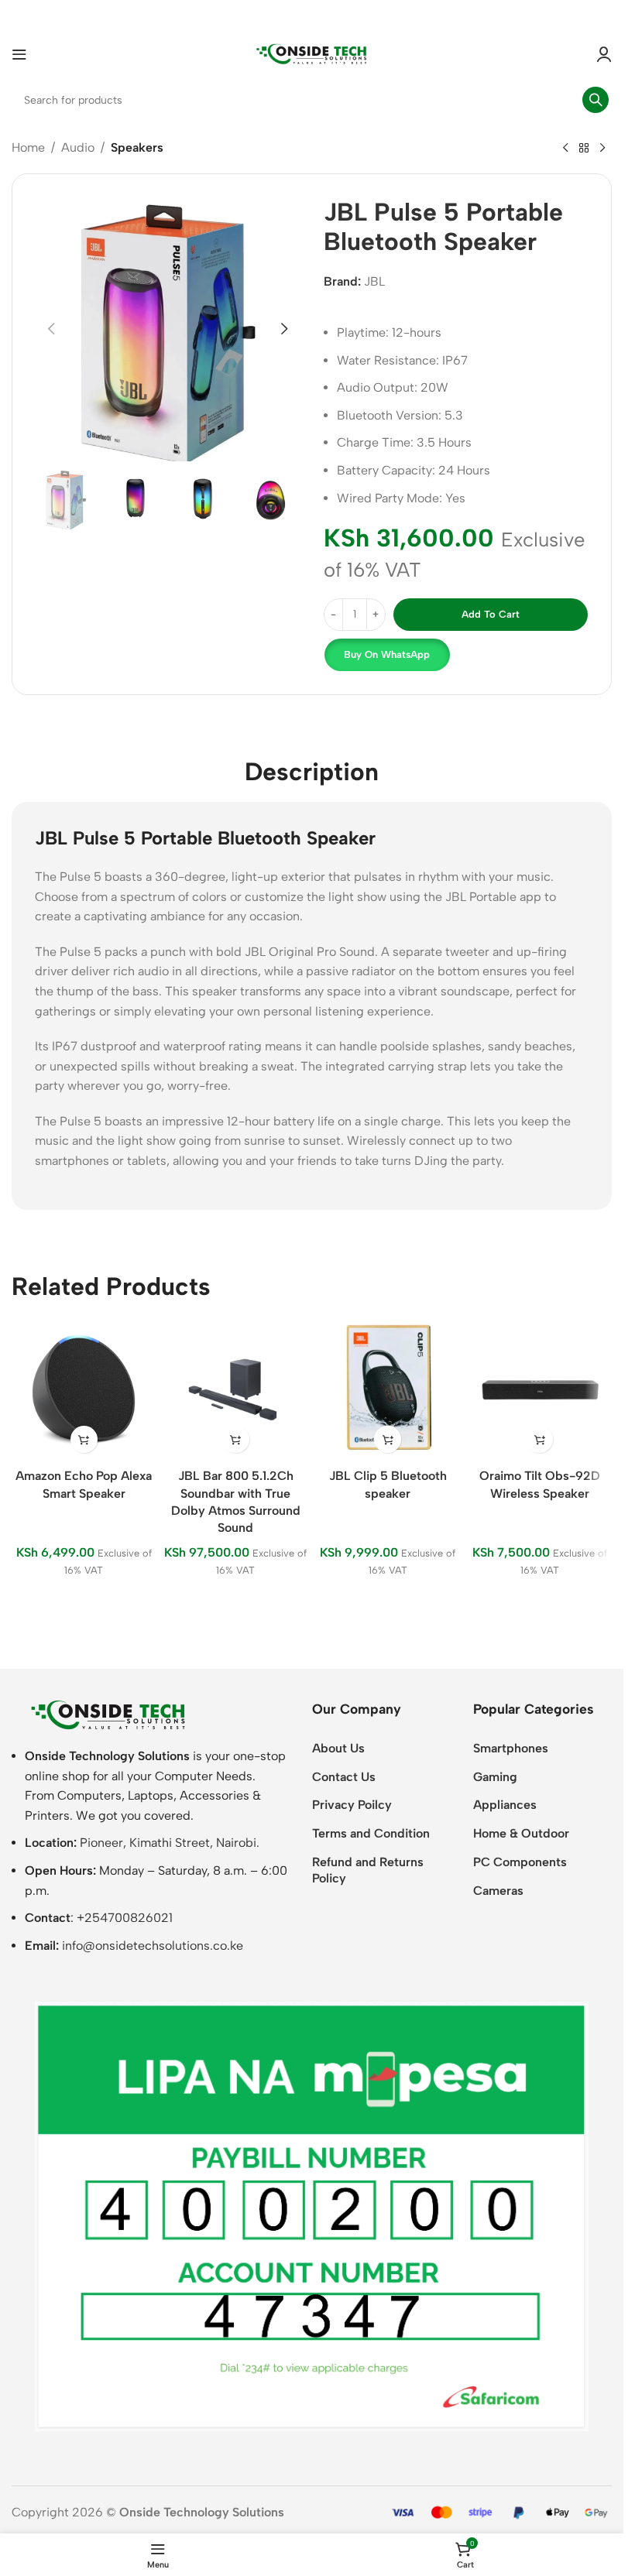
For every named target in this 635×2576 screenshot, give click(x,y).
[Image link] (108, 1714)
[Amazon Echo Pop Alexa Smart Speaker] (84, 1389)
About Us (338, 1748)
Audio (78, 147)
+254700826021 (125, 1918)
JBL (374, 281)
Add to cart (491, 614)
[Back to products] (584, 149)
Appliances (505, 1805)
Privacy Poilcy (352, 1805)
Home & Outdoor (521, 1833)
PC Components (520, 1862)
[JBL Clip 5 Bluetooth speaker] (388, 1389)
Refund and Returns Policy (368, 1870)
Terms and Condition (371, 1833)
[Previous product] (565, 149)
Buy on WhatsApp (387, 654)
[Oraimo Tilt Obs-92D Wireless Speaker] (540, 1389)
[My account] (604, 54)
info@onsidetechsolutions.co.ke (153, 1946)
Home (28, 147)
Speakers (137, 147)
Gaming (495, 1777)
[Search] (596, 100)
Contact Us (344, 1777)
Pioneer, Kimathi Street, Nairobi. (170, 1843)
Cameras (498, 1891)
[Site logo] (312, 53)
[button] (51, 329)
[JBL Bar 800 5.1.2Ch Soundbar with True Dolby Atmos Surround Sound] (235, 1389)
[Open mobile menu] (19, 54)
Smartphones (511, 1748)
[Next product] (602, 149)
